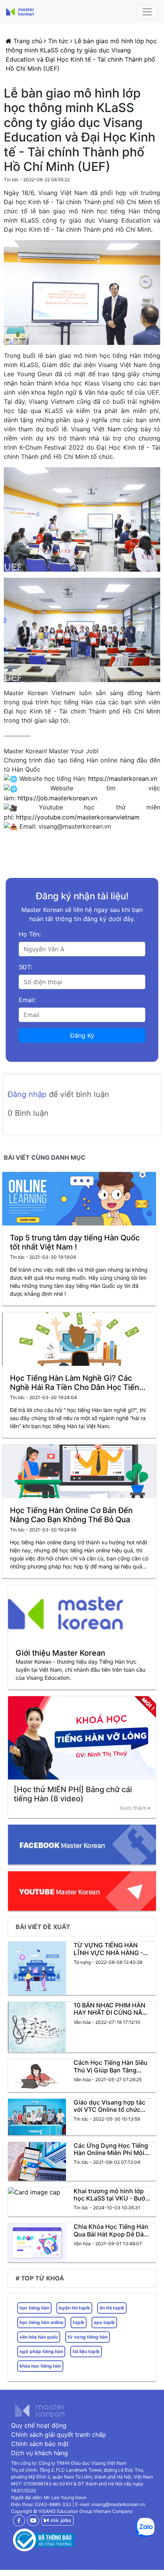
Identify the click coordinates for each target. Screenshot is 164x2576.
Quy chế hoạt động (39, 2425)
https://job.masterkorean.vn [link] (57, 798)
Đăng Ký (82, 1035)
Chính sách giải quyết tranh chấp (59, 2435)
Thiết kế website (25, 2565)
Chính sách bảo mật (40, 2444)
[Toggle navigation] (147, 12)
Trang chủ (28, 41)
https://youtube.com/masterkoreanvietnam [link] (78, 817)
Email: (27, 1000)
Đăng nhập (28, 1094)
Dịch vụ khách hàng (39, 2453)
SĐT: (25, 967)
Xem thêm (134, 1808)
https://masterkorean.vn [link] (123, 778)
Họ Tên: (30, 934)
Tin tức (58, 41)
